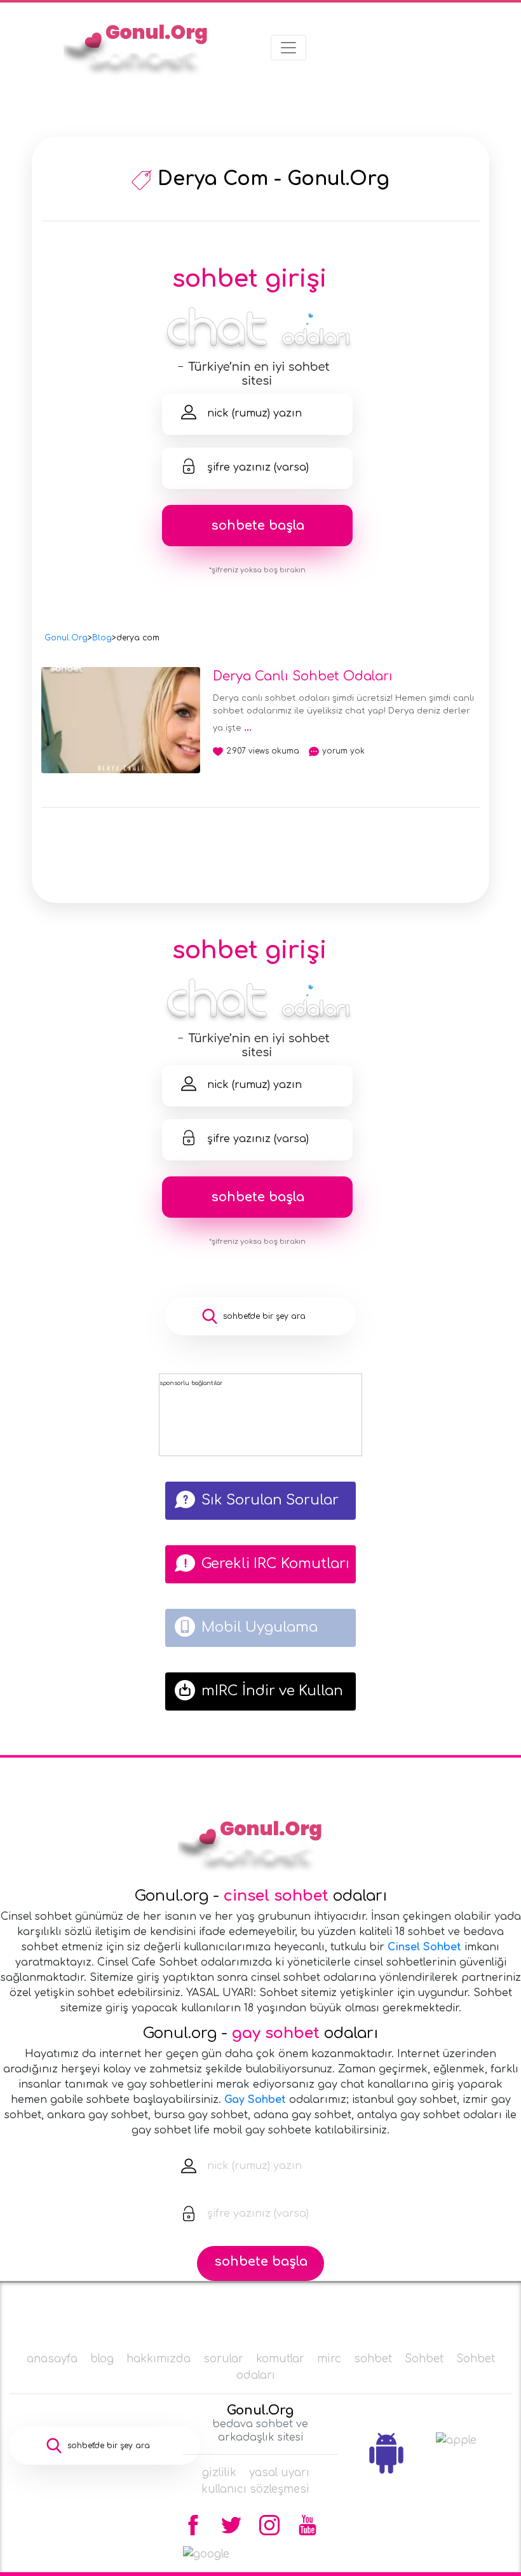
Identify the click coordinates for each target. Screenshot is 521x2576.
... (248, 727)
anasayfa (52, 2359)
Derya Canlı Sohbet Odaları (303, 676)
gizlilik (219, 2473)
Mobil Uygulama (260, 1627)
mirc (329, 2359)
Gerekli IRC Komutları (275, 1564)
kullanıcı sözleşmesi (255, 2489)
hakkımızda (159, 2359)
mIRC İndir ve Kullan (272, 1691)
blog (102, 2359)
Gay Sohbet (255, 2100)
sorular (223, 2359)
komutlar (280, 2359)
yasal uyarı (279, 2473)
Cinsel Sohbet (424, 1947)
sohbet (373, 2359)
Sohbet (424, 2359)
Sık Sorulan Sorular (270, 1500)
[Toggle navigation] (288, 48)
